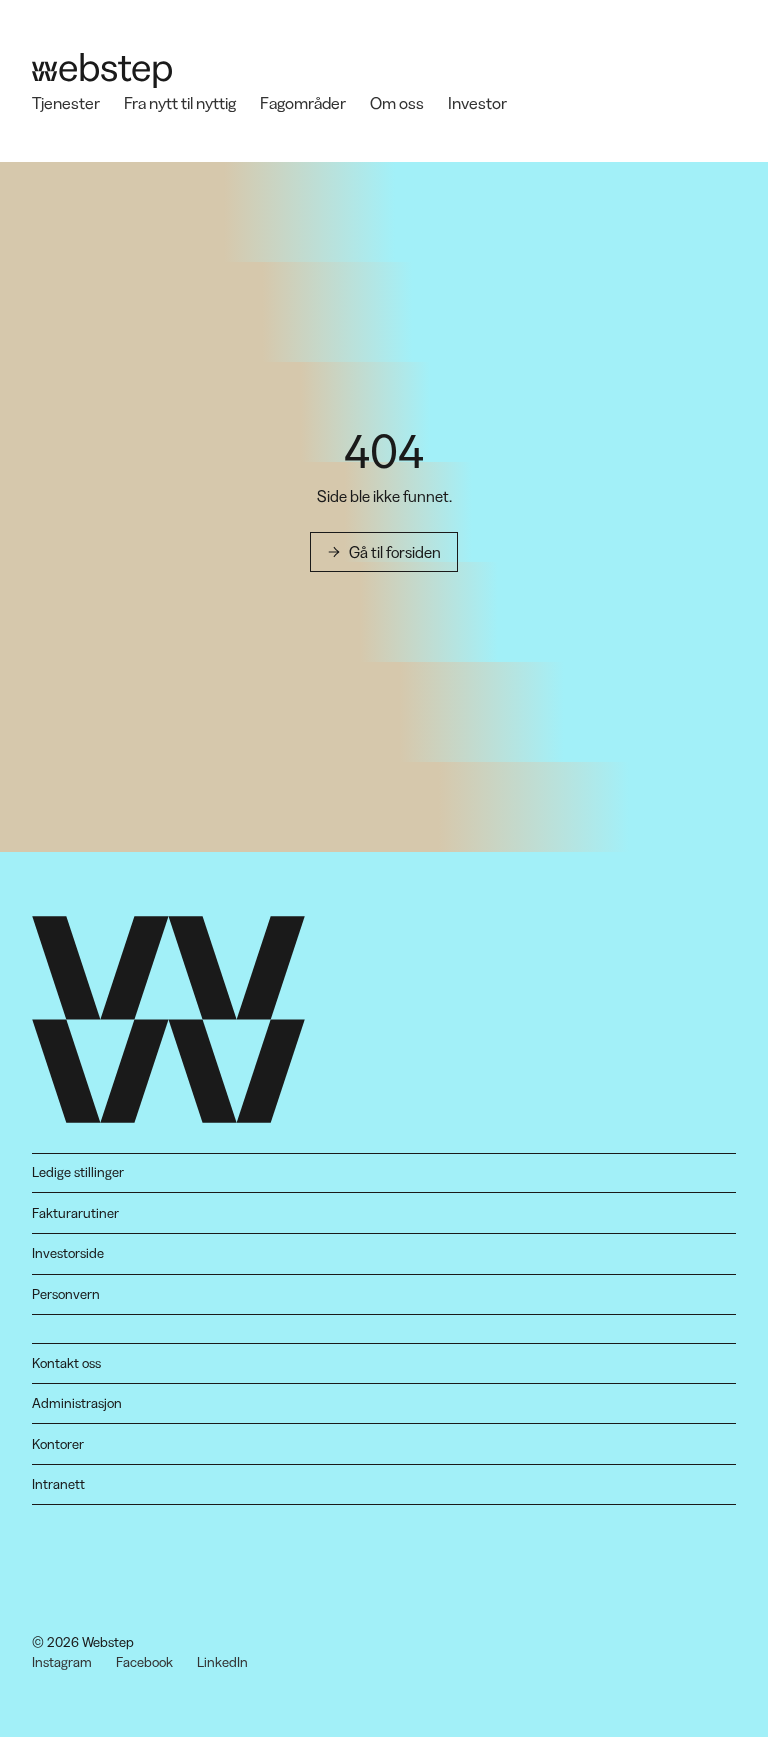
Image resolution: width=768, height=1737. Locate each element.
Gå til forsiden (395, 552)
